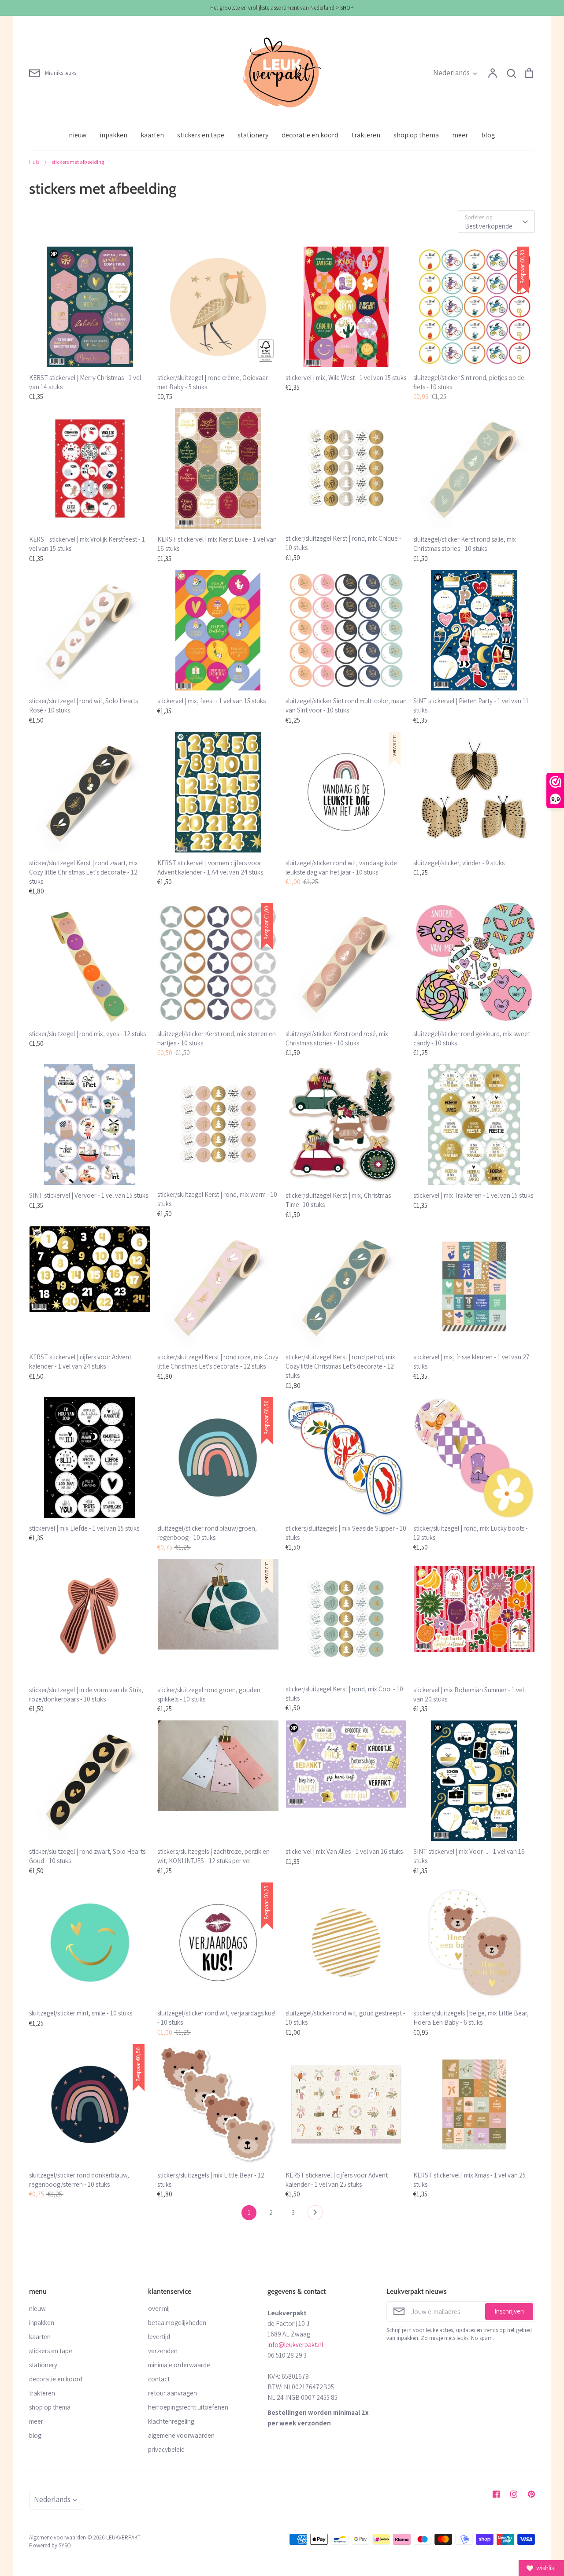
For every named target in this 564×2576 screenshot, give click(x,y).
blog (488, 135)
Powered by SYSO (50, 2545)
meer (460, 135)
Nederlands (451, 73)
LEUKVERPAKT (123, 2537)
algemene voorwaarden (181, 2435)
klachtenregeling (171, 2421)
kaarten (152, 135)
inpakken (113, 135)
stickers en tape (201, 135)
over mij (159, 2308)
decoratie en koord (310, 135)
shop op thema (416, 135)
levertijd (159, 2337)
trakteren (366, 135)
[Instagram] (514, 2494)
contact (159, 2379)
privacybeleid (166, 2449)
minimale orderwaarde (179, 2365)
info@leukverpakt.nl (295, 2345)
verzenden (163, 2351)
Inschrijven (509, 2311)
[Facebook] (496, 2494)
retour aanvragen (173, 2393)
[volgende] (315, 2215)
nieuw (78, 135)
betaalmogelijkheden (177, 2323)
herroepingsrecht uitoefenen (188, 2407)
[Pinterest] (531, 2494)
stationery (253, 135)
